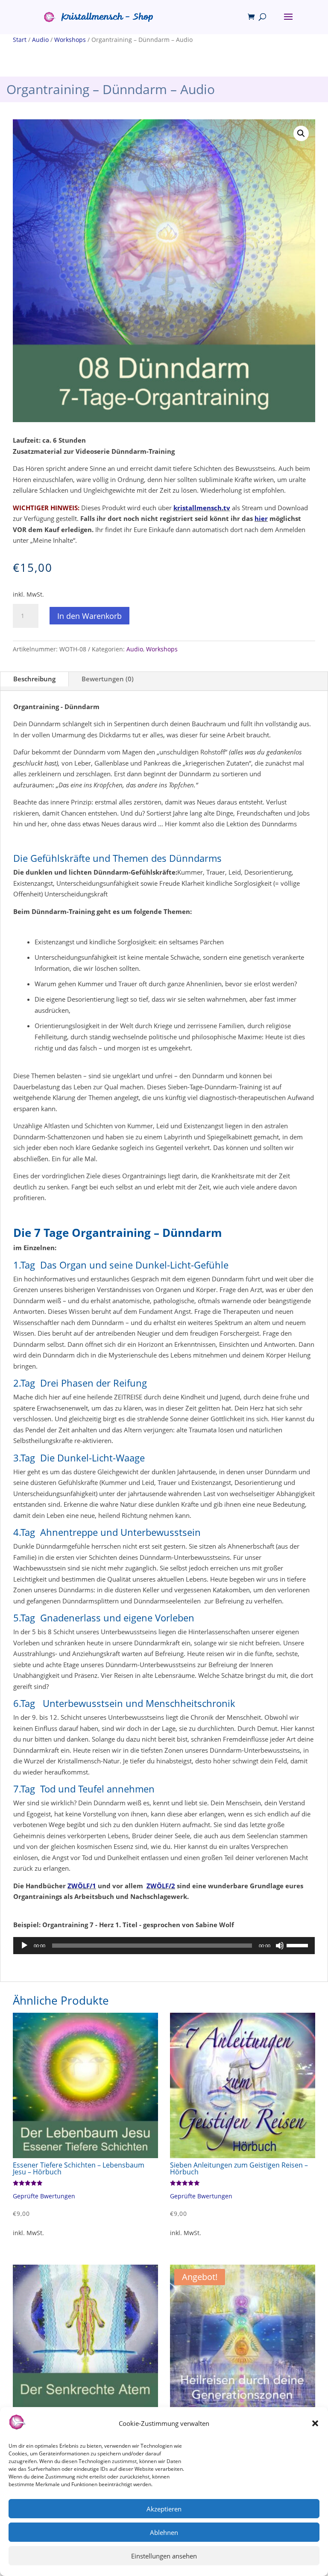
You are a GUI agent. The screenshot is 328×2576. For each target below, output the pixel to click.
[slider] (299, 1945)
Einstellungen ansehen (164, 2556)
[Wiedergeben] (24, 1946)
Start (20, 40)
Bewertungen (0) (108, 679)
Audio (40, 40)
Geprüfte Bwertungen (44, 2196)
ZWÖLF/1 (82, 1886)
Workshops (70, 40)
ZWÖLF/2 (161, 1886)
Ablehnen (164, 2532)
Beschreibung (34, 679)
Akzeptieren (164, 2509)
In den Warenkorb (89, 616)
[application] (164, 1946)
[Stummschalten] (280, 1946)
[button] (315, 2423)
